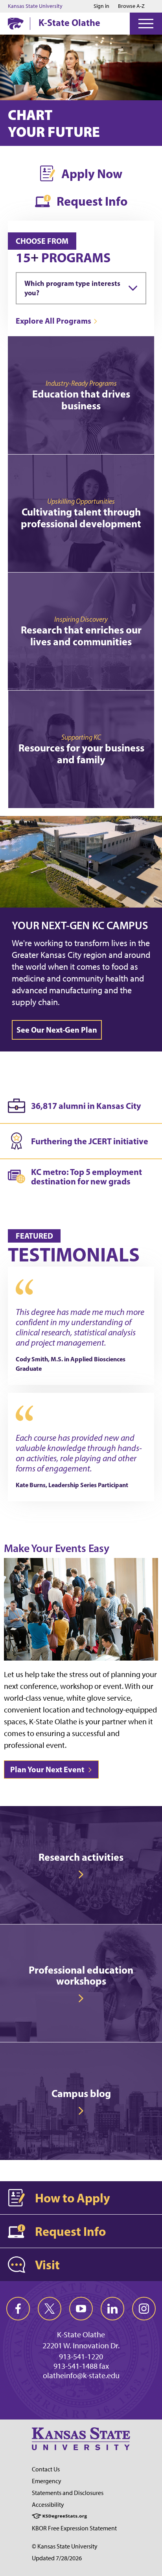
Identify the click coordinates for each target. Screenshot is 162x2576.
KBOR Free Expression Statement (74, 2528)
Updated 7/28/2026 (57, 2558)
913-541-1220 (81, 2357)
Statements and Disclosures (68, 2493)
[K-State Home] (16, 23)
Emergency (47, 2481)
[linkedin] (112, 2309)
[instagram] (144, 2309)
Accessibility (48, 2505)
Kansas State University (35, 6)
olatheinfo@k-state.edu (81, 2375)
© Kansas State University (65, 2546)
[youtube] (81, 2309)
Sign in (101, 6)
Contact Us (46, 2469)
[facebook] (18, 2309)
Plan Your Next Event (48, 1769)
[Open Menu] (146, 24)
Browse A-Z (131, 6)
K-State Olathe (69, 22)
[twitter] (50, 2309)
